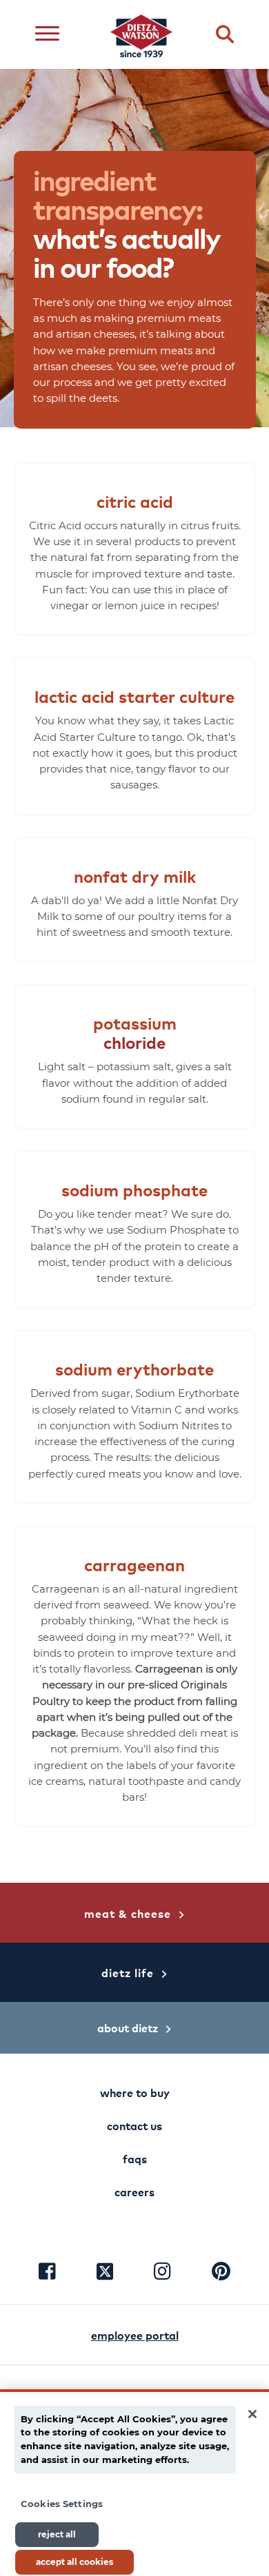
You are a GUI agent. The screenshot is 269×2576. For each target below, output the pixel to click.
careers (134, 2191)
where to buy (135, 2092)
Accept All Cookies (74, 2562)
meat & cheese (128, 1913)
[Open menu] (47, 35)
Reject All (57, 2534)
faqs (135, 2158)
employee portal (135, 2335)
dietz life (128, 1972)
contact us (134, 2125)
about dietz (128, 2027)
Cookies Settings (62, 2504)
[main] (134, 2483)
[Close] (252, 2414)
